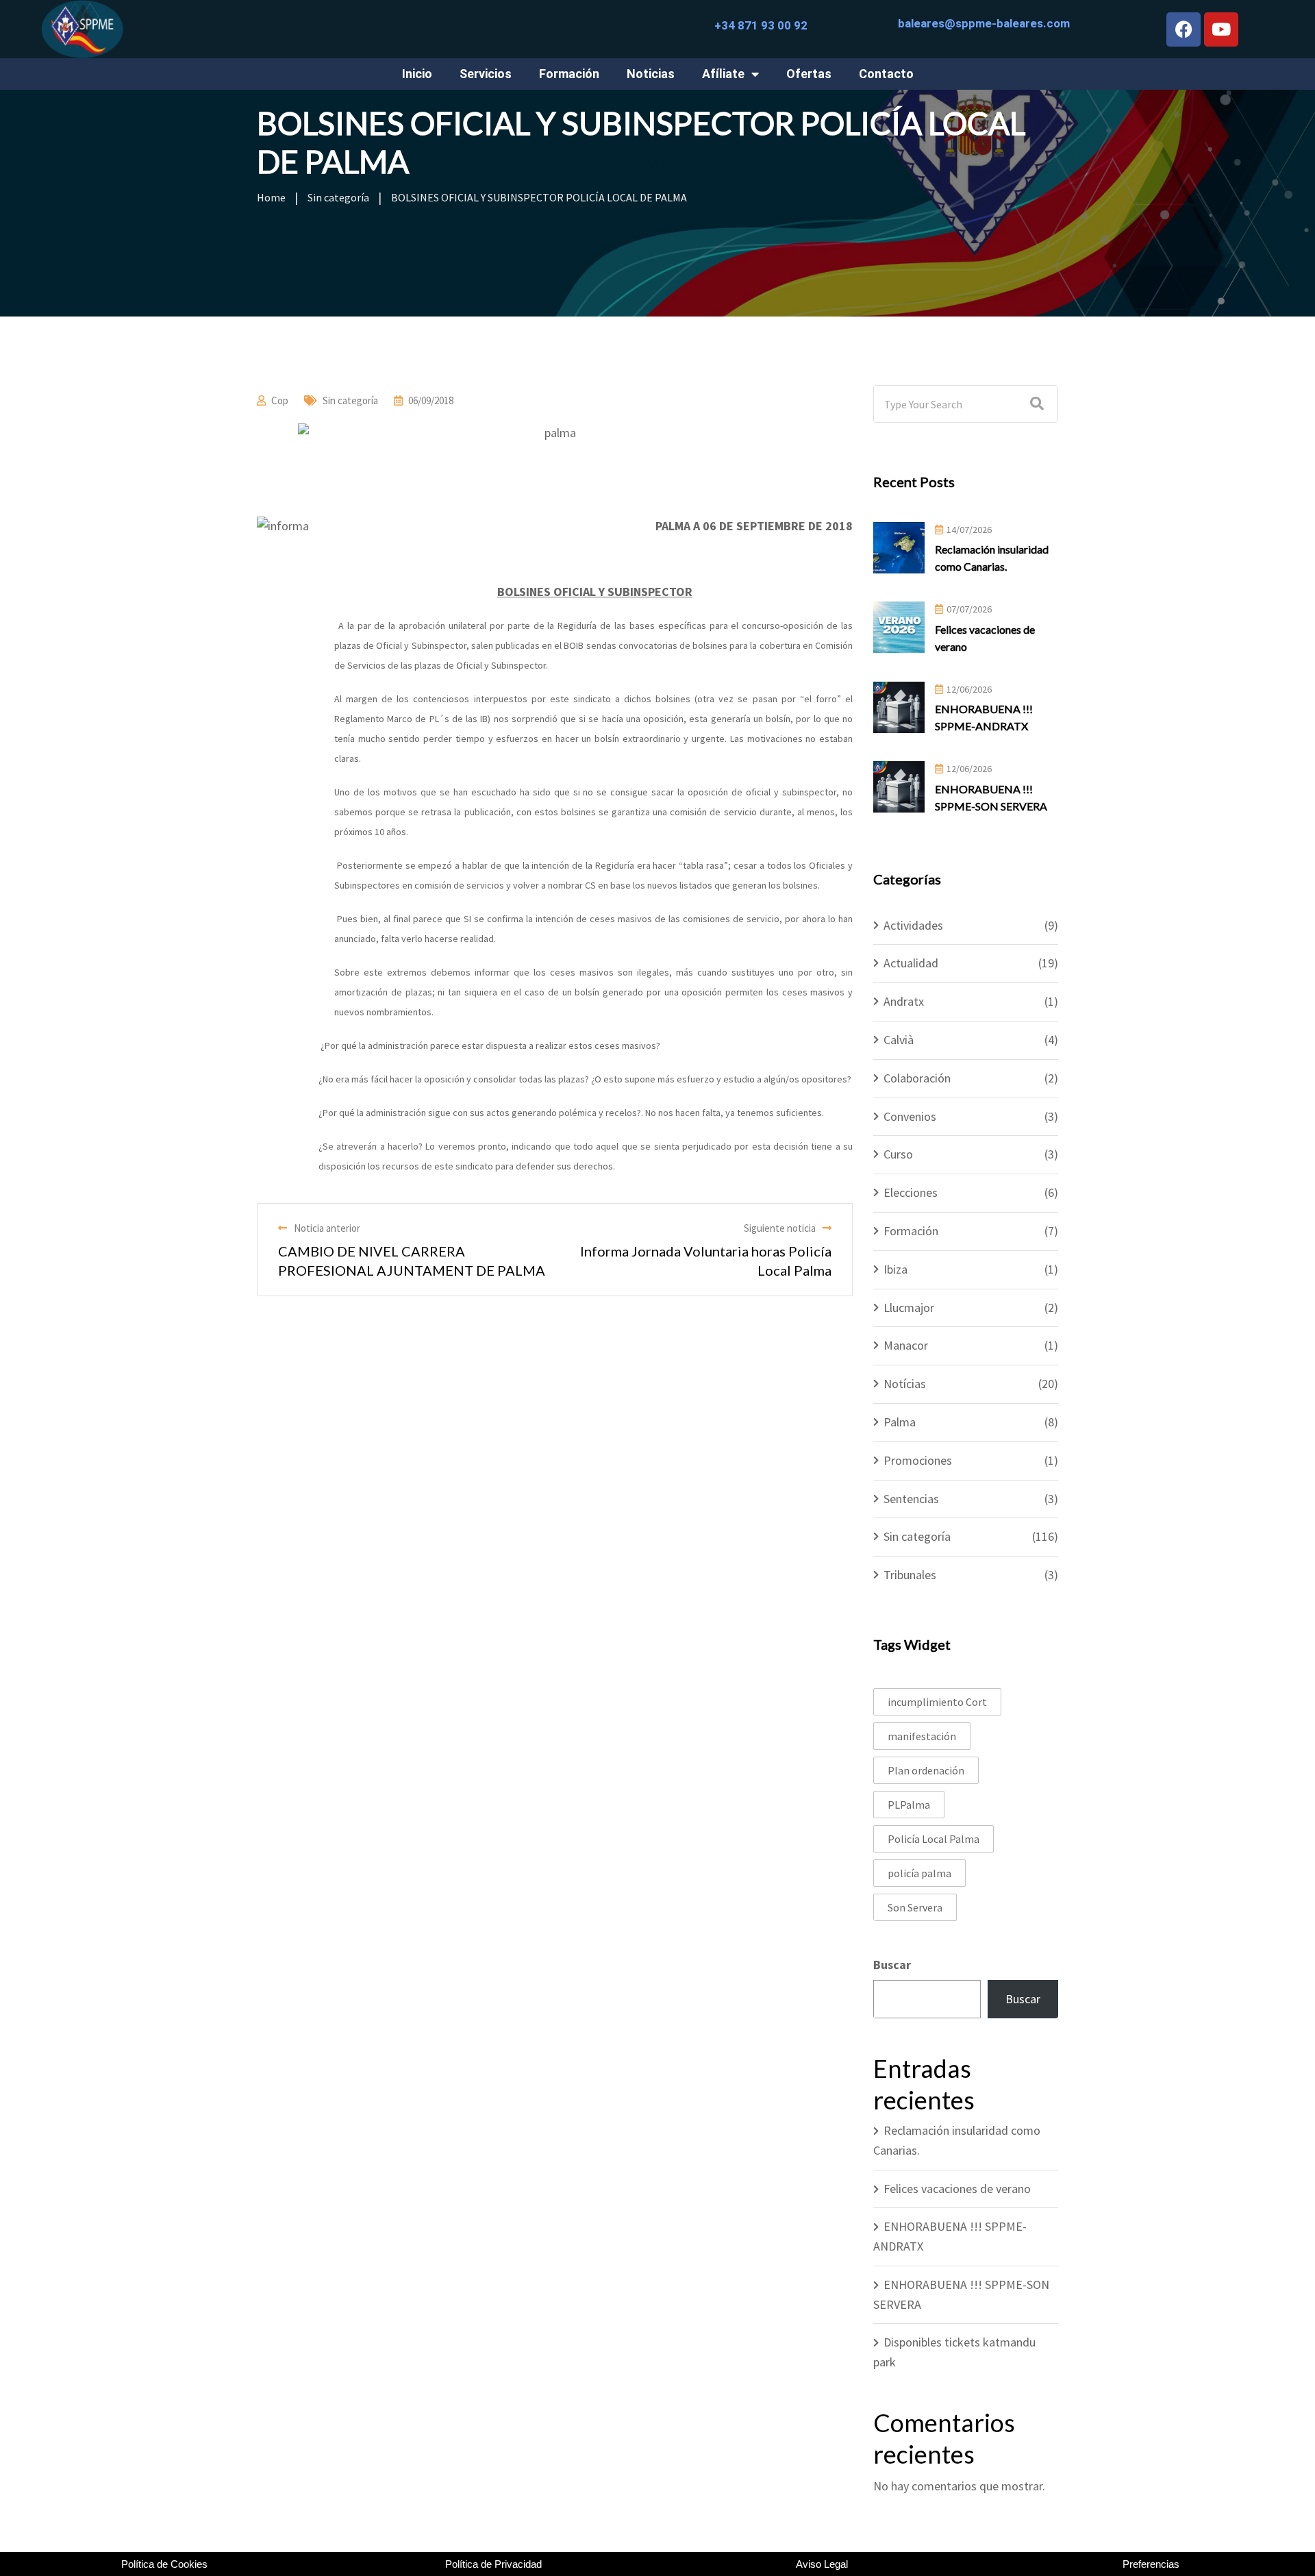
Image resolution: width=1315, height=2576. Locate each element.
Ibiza (896, 1269)
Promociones (918, 1460)
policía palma (919, 1873)
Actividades (913, 925)
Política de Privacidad (493, 2564)
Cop (280, 400)
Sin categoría (350, 400)
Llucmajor (909, 1308)
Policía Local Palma (934, 1839)
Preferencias (1151, 2564)
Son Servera (915, 1907)
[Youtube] (1221, 29)
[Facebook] (1183, 29)
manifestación (922, 1736)
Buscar (892, 1965)
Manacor (906, 1345)
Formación (569, 74)
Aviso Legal (822, 2564)
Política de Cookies (164, 2564)
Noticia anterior (327, 1228)
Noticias (651, 74)
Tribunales (910, 1575)
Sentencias (911, 1499)
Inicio (417, 74)
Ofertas (809, 74)
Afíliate (723, 74)
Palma (900, 1422)
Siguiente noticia (780, 1228)
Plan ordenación (926, 1770)
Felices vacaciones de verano (957, 2189)
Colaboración (917, 1078)
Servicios (486, 74)
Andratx (904, 1001)
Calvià (899, 1040)
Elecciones (911, 1192)
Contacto (886, 74)
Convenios (910, 1116)
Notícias (905, 1384)
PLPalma (909, 1805)
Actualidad (911, 963)
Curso (898, 1154)
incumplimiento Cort (937, 1702)
